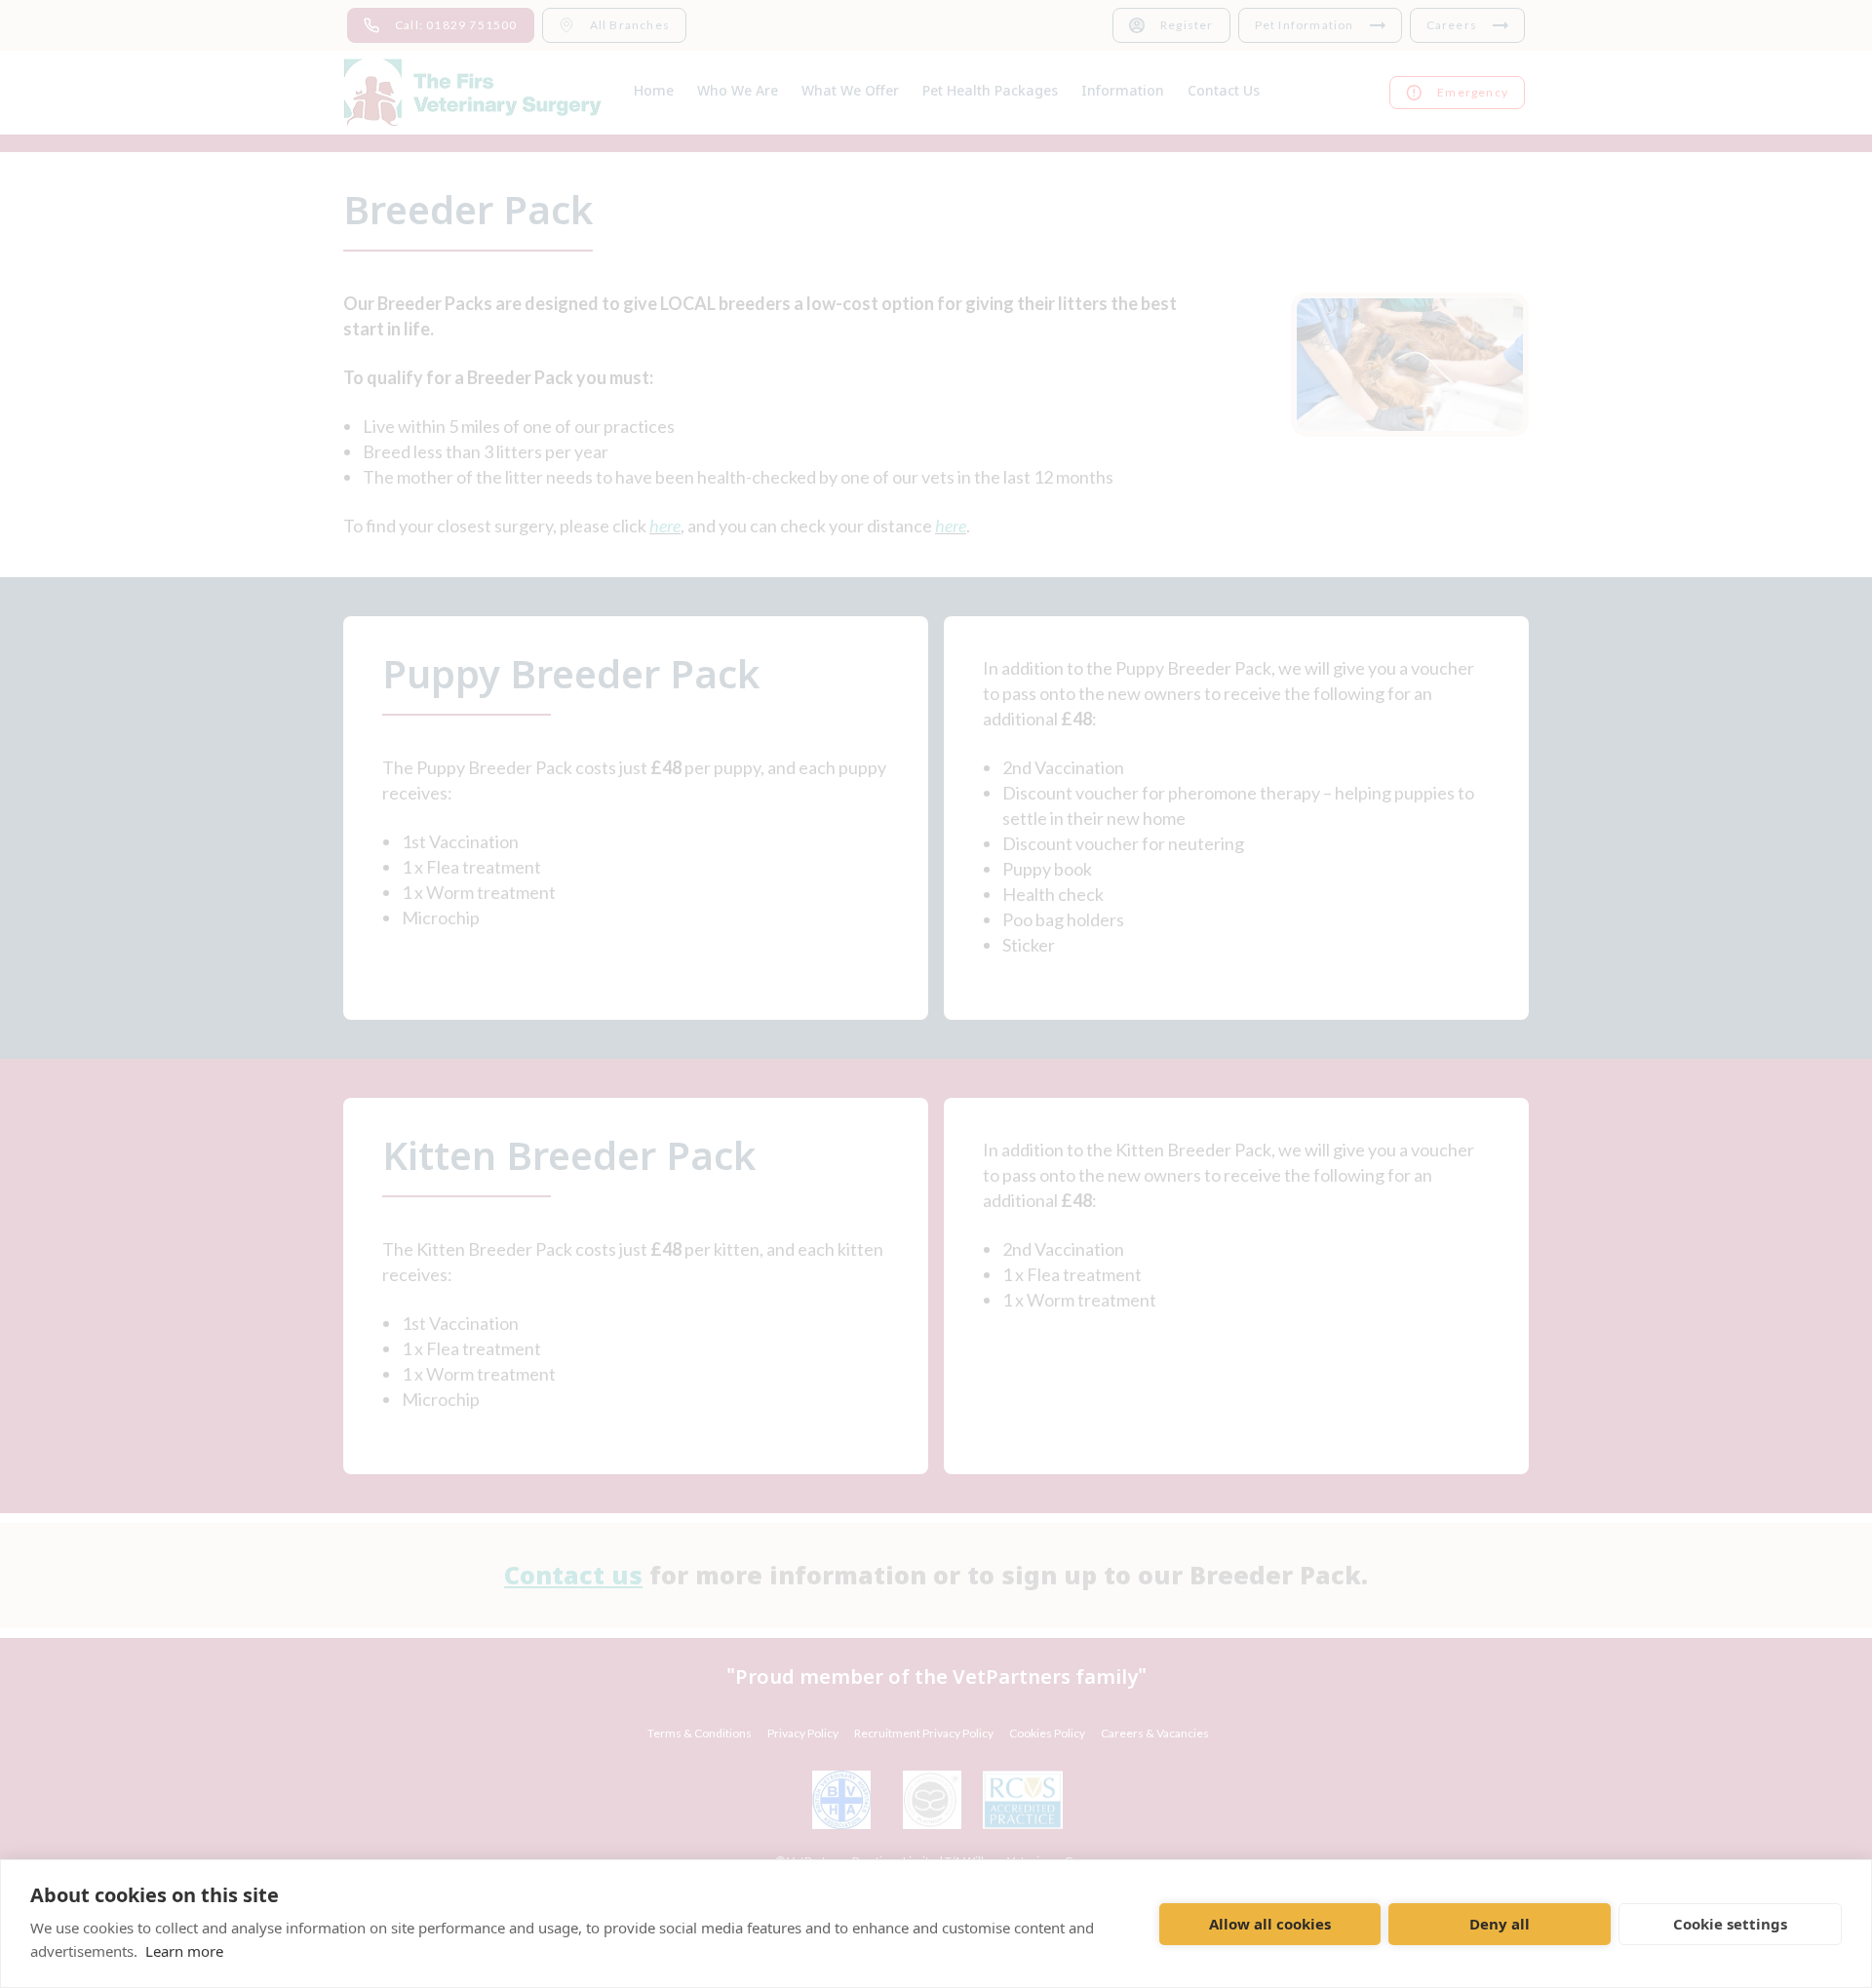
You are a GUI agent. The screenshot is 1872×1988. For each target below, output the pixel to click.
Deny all (1500, 1924)
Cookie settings (1730, 1924)
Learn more (184, 1951)
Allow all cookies (1270, 1924)
